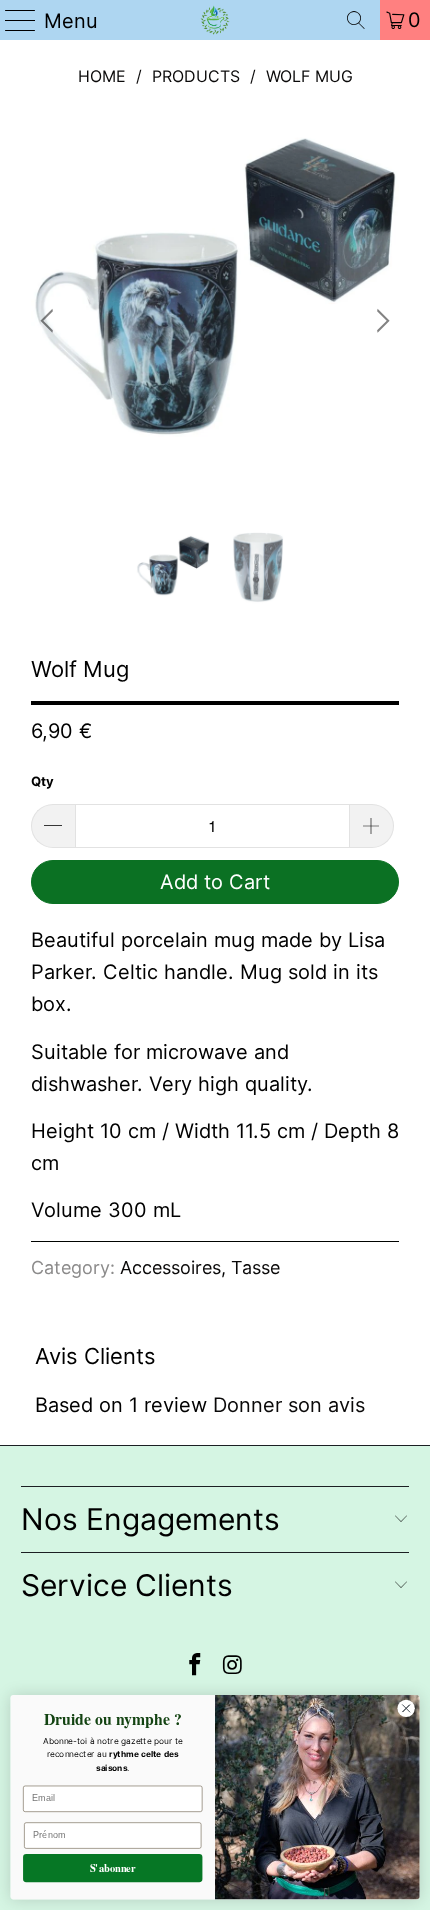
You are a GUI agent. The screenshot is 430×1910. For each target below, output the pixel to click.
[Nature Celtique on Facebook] (195, 1666)
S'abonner (113, 1867)
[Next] (380, 321)
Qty (42, 781)
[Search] (356, 20)
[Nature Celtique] (215, 20)
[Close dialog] (406, 1708)
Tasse (255, 1267)
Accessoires (170, 1267)
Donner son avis (289, 1405)
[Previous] (50, 321)
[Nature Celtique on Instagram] (233, 1666)
